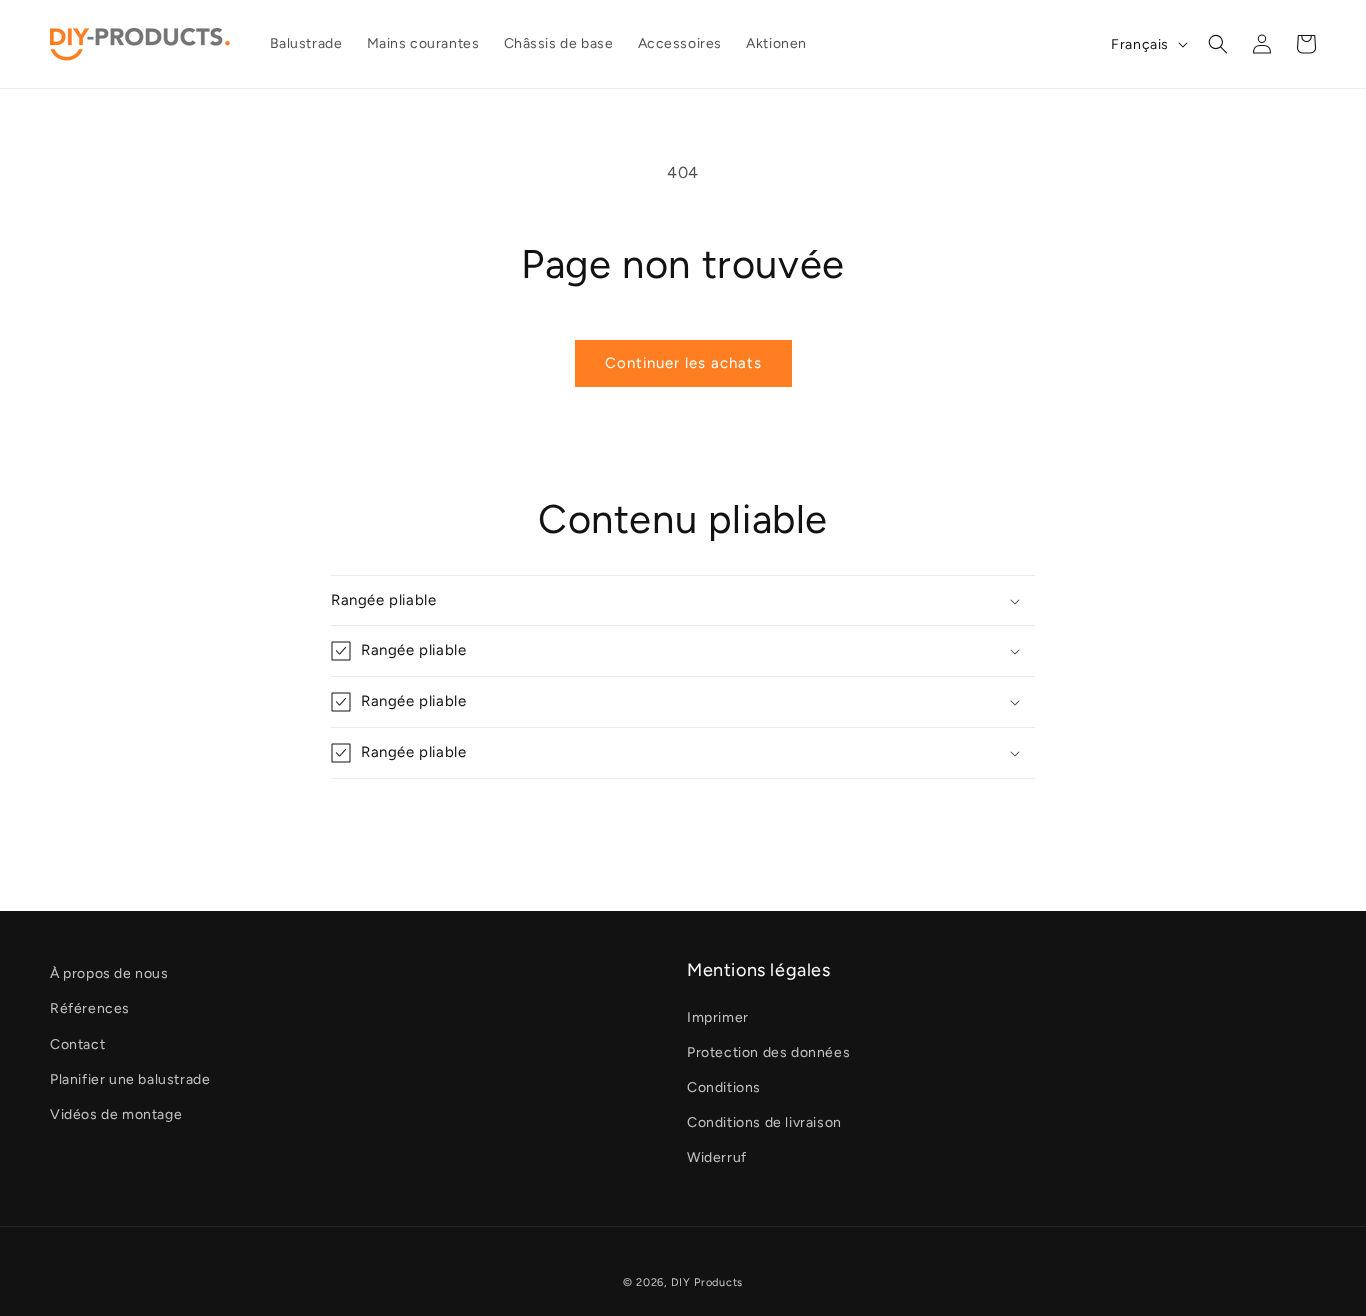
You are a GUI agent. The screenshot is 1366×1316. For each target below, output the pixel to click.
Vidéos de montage (116, 1114)
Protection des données (768, 1052)
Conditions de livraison (764, 1122)
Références (90, 1008)
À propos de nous (109, 973)
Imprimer (718, 1017)
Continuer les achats (683, 363)
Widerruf (717, 1157)
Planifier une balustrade (130, 1079)
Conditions (724, 1087)
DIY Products (707, 1282)
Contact (77, 1044)
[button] (1218, 44)
